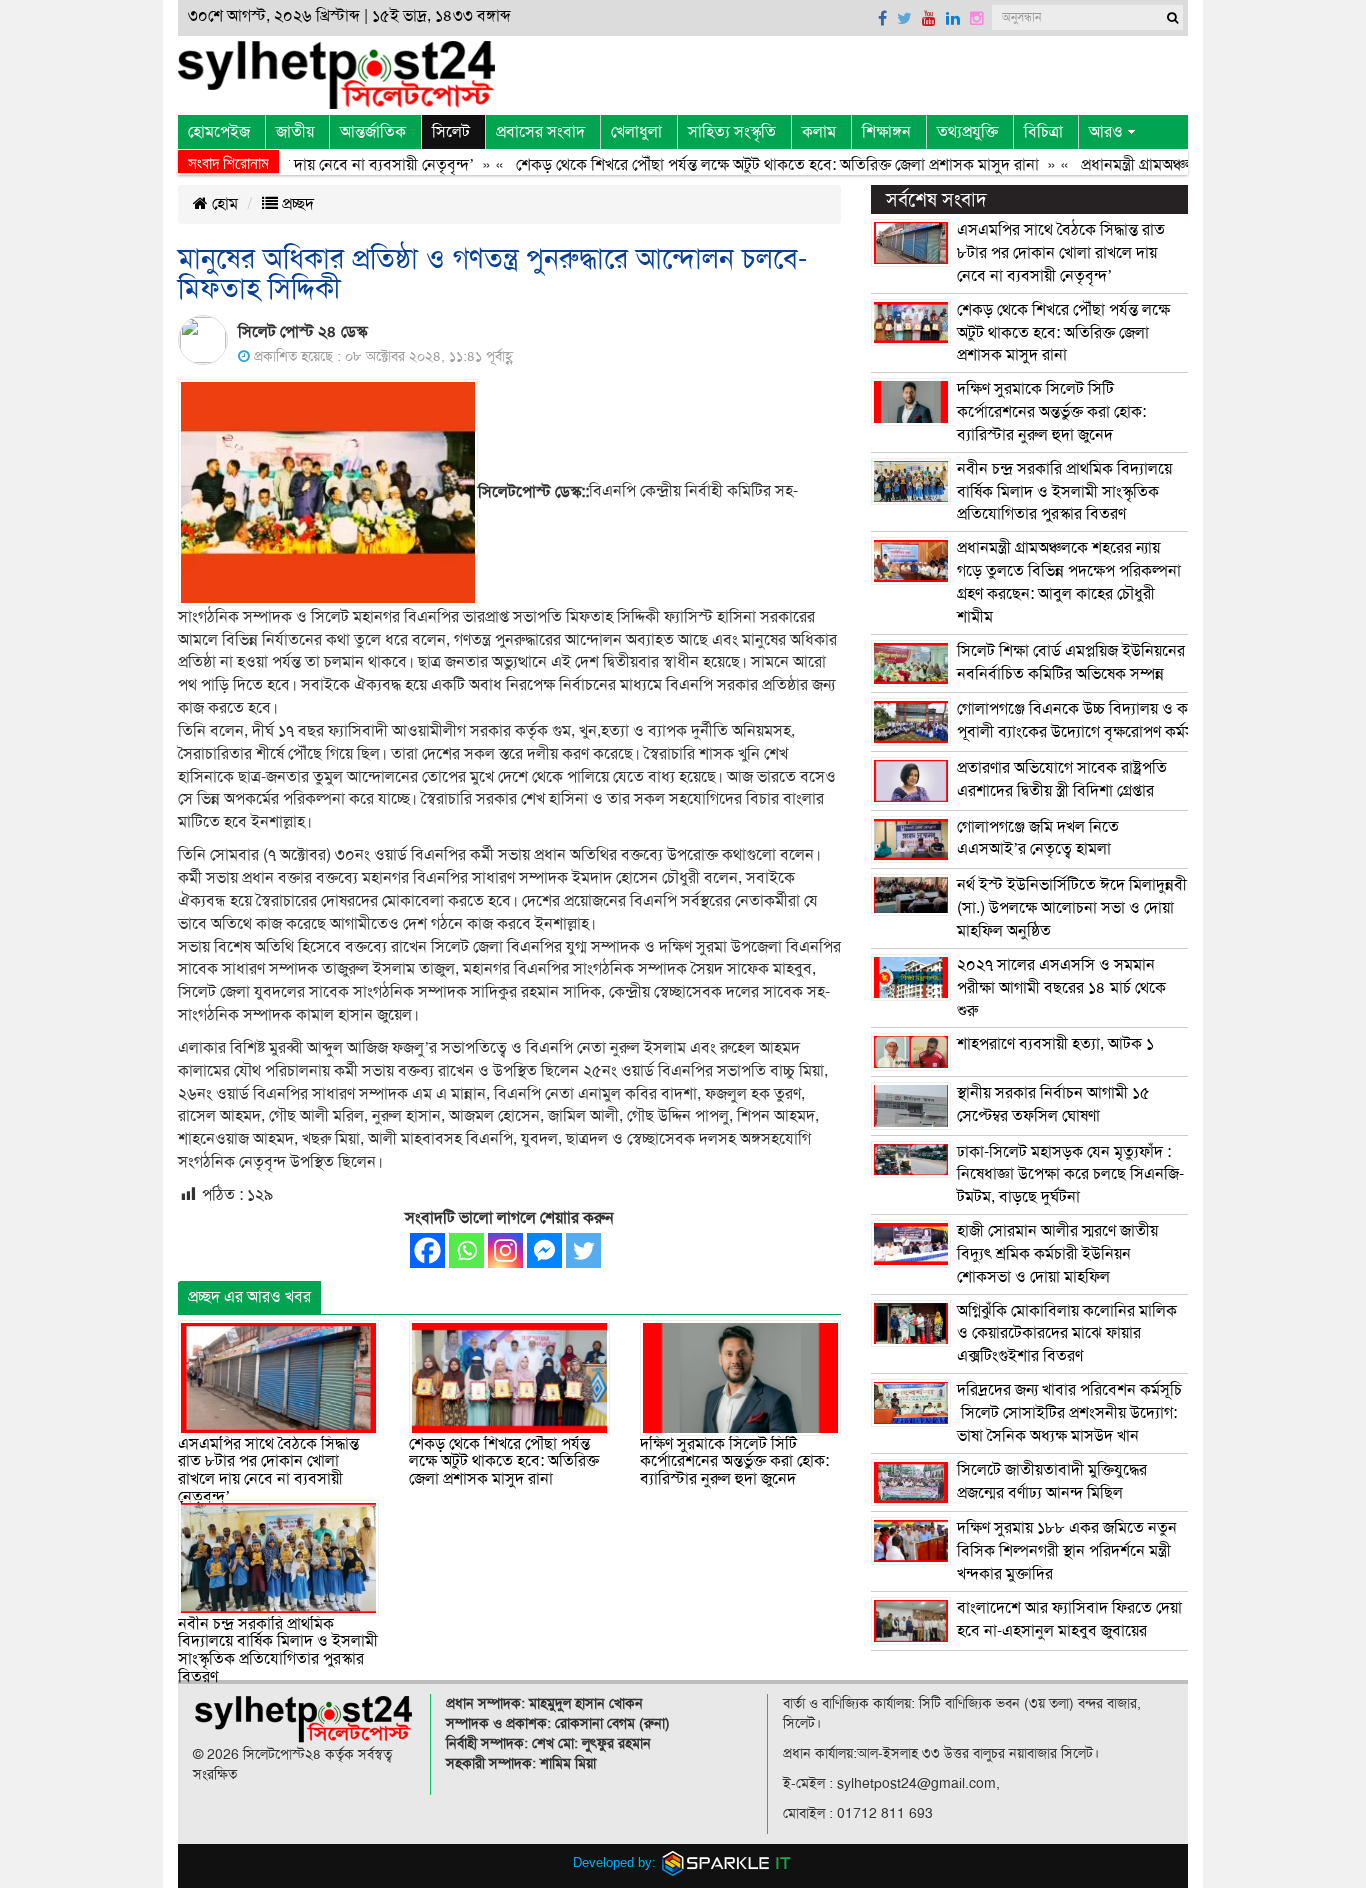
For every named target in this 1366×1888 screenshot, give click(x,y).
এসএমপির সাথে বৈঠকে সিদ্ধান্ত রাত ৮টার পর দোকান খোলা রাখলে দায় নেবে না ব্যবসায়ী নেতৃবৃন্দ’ (268, 1470)
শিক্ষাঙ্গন (886, 132)
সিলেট (451, 132)
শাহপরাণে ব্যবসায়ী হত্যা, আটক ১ (1055, 1044)
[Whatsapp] (466, 1250)
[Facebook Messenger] (544, 1250)
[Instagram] (505, 1250)
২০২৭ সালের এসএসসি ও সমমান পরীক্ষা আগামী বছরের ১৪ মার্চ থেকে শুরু (1061, 988)
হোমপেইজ (219, 132)
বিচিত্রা (1043, 132)
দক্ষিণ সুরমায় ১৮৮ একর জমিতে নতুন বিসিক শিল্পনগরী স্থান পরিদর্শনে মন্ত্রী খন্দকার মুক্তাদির (1067, 1551)
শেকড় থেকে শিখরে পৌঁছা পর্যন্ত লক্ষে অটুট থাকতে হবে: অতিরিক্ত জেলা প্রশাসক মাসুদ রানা (747, 165)
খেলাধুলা (636, 132)
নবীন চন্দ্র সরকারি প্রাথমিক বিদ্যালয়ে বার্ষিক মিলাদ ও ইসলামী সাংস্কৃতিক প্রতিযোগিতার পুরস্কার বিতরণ (278, 1650)
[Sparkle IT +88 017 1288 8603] (727, 1862)
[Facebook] (427, 1250)
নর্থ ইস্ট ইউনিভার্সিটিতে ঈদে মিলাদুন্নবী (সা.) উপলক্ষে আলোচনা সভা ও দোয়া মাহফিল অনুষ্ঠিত (1072, 908)
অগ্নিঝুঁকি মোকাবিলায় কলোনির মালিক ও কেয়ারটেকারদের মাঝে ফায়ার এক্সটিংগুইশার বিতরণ (1067, 1334)
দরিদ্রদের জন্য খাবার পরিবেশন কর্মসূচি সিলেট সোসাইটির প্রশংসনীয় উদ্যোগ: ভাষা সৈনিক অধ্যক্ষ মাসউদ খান (1069, 1413)
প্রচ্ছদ (296, 204)
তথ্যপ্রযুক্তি (967, 132)
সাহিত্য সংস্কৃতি (732, 132)
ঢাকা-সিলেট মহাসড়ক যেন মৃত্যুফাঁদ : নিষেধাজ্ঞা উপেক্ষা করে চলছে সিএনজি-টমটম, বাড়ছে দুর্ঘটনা (1070, 1175)
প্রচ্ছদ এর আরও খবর (249, 1297)
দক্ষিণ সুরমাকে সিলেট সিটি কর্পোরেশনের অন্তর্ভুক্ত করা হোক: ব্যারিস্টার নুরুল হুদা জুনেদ (734, 1461)
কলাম (819, 132)
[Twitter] (583, 1250)
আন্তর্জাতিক (373, 132)
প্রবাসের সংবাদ (540, 132)
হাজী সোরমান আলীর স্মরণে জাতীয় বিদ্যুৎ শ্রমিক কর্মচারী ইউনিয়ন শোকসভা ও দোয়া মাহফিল (1057, 1254)
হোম (223, 204)
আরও (1106, 132)
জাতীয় (295, 132)
